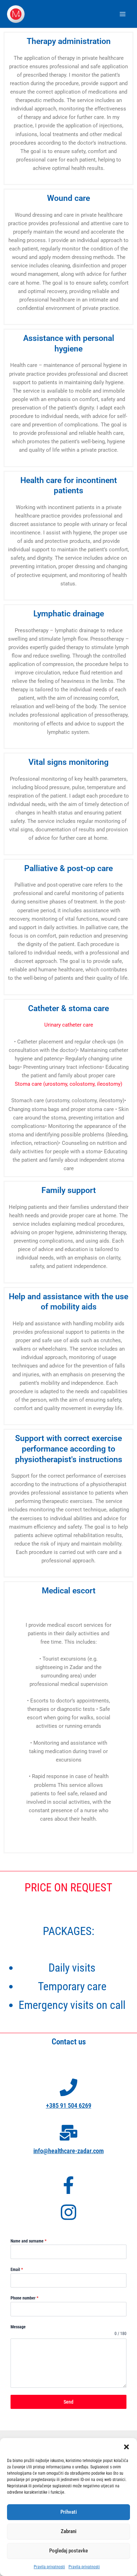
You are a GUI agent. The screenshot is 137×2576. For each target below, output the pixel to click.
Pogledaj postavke (68, 2551)
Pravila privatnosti (49, 2567)
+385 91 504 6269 (69, 2105)
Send (68, 2402)
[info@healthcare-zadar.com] (68, 2133)
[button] (126, 2447)
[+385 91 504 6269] (68, 2087)
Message (18, 2327)
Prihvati (69, 2512)
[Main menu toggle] (123, 14)
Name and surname (28, 2241)
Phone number (24, 2298)
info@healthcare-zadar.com (68, 2151)
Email (17, 2270)
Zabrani (69, 2531)
